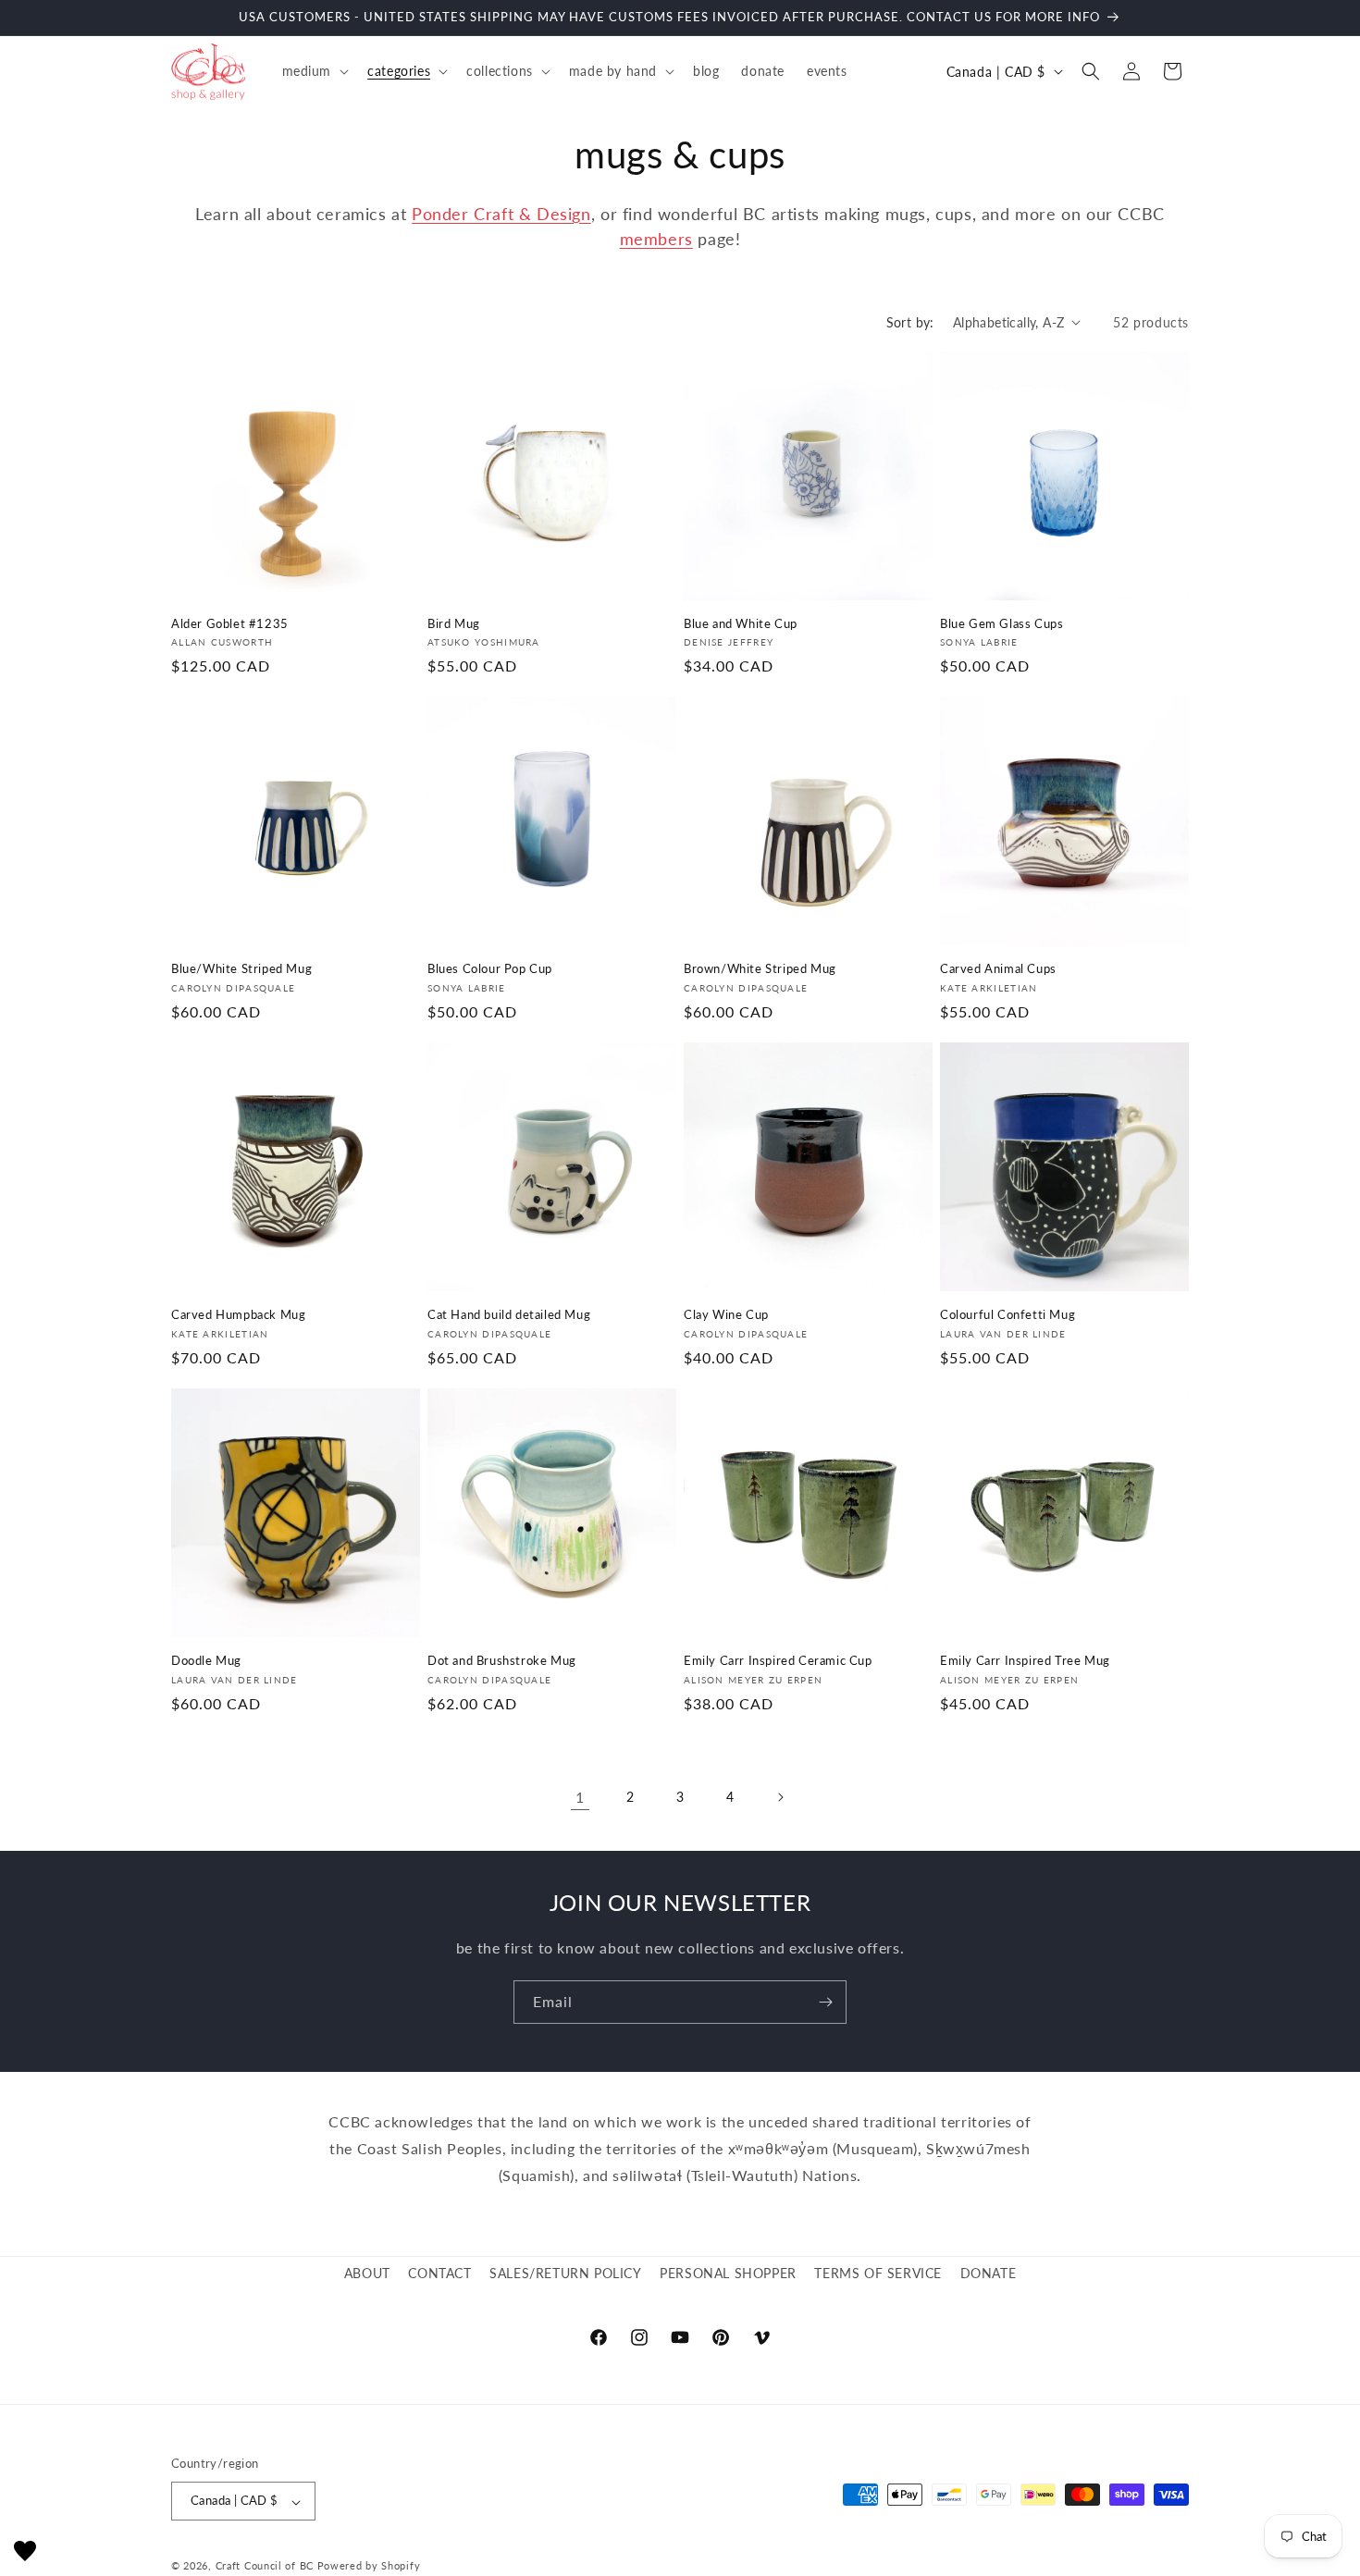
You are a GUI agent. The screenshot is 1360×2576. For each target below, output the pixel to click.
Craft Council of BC (265, 2566)
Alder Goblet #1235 (230, 623)
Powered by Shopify (369, 2566)
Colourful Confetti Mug (1008, 1314)
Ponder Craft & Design (501, 214)
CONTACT (439, 2273)
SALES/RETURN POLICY (565, 2273)
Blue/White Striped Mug (241, 968)
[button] (314, 71)
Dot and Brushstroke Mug (502, 1660)
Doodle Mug (206, 1660)
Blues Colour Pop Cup (490, 968)
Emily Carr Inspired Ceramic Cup (778, 1660)
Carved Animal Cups (998, 968)
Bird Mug (454, 623)
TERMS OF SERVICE (878, 2273)
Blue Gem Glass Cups (1001, 623)
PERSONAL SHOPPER (728, 2273)
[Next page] (780, 1797)
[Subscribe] (825, 2002)
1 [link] (580, 1797)
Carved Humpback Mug (238, 1314)
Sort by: (910, 322)
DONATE (989, 2273)
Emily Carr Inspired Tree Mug (1025, 1660)
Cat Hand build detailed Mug (509, 1314)
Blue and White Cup (741, 623)
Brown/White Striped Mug (760, 968)
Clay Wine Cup (726, 1314)
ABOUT (367, 2273)
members (656, 239)
